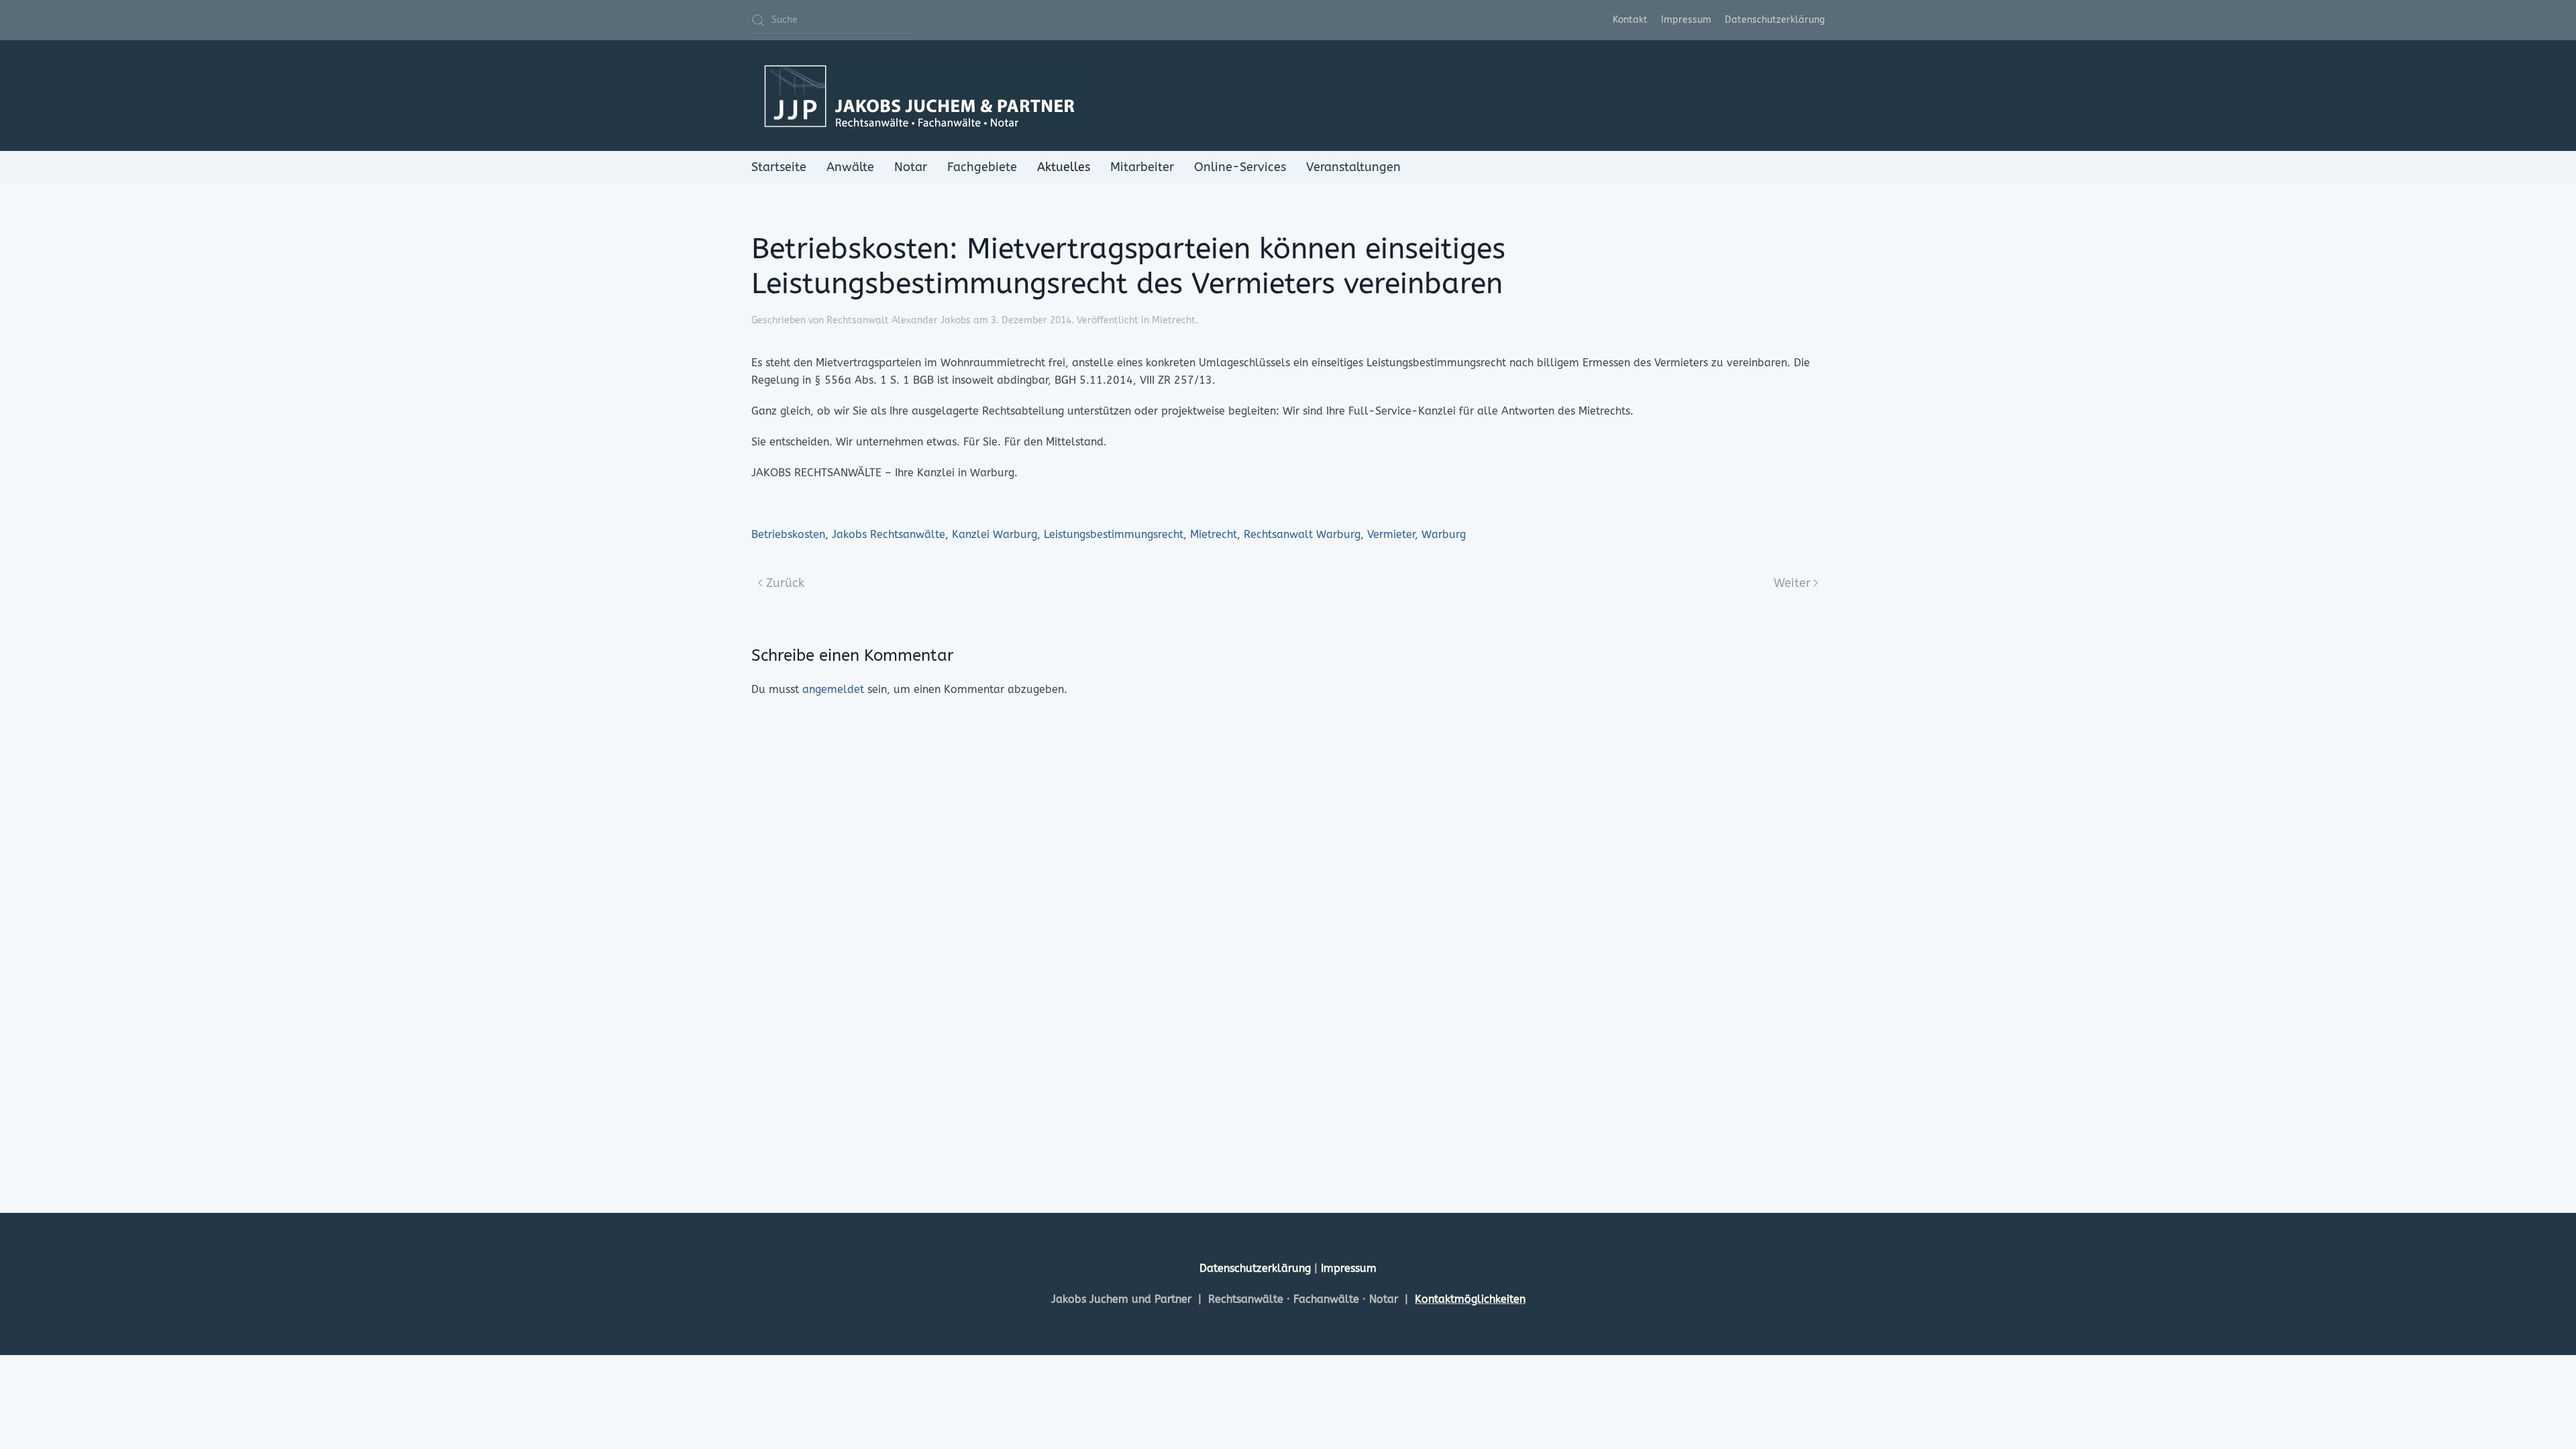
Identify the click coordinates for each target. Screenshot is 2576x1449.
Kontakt (1630, 20)
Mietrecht (1174, 320)
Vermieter (1391, 534)
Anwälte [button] (850, 167)
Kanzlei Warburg (995, 534)
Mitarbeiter (1142, 167)
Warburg (1444, 534)
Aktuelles (1064, 167)
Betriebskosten (788, 534)
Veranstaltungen (1353, 167)
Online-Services (1240, 167)
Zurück (785, 583)
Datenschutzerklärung (1775, 20)
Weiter (1792, 583)
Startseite (779, 167)
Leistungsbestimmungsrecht (1114, 534)
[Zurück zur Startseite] (919, 96)
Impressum (1686, 20)
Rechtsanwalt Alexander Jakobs (899, 320)
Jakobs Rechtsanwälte (889, 534)
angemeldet (833, 689)
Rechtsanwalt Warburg (1302, 534)
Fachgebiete (982, 167)
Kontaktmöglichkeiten (1470, 1299)
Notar (911, 167)
